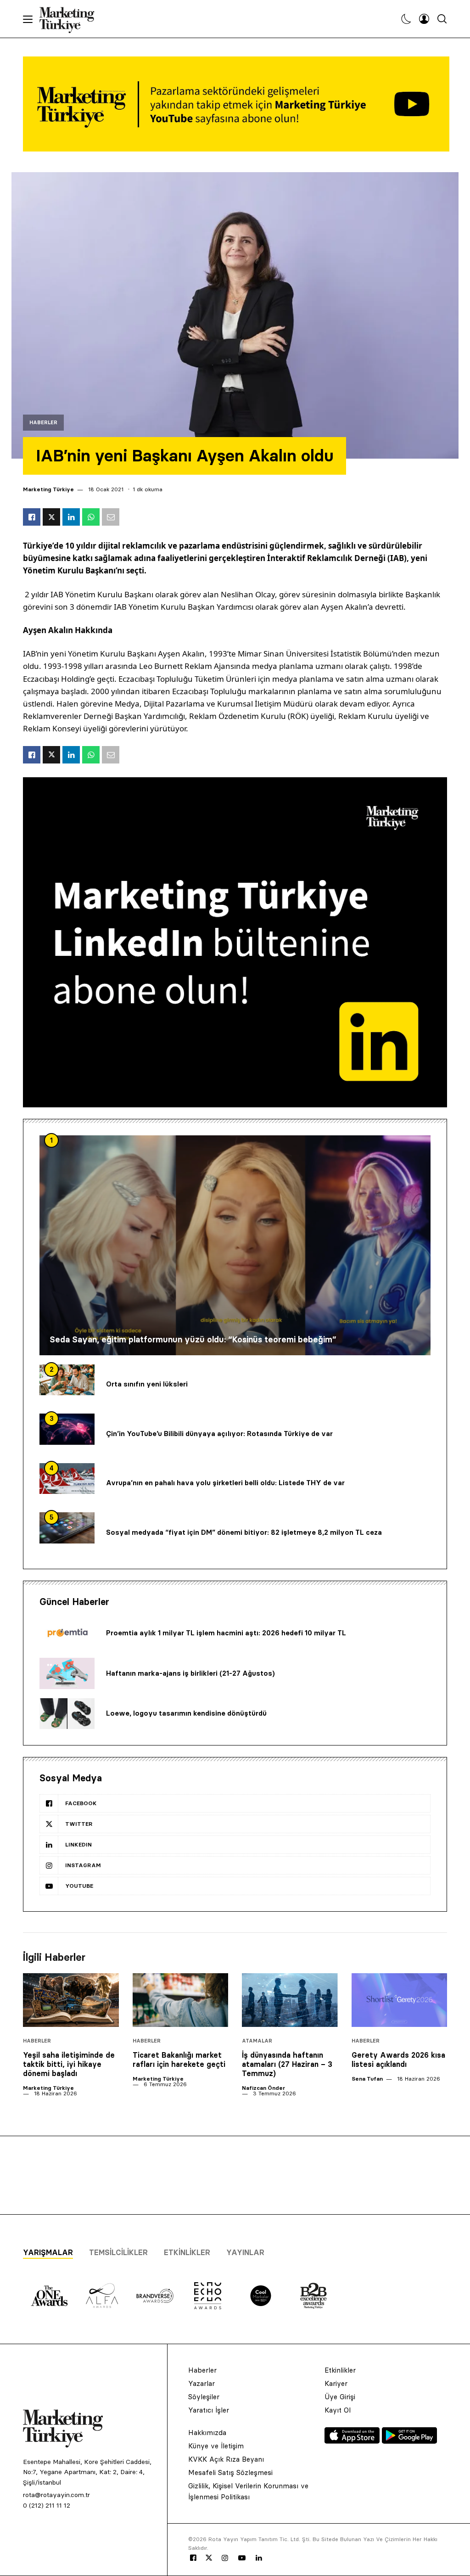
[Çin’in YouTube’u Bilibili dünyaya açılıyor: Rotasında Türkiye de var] (67, 1429)
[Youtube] (242, 2558)
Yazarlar (201, 2383)
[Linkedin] (259, 2558)
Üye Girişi (340, 2397)
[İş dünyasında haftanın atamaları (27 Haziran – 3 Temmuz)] (290, 2000)
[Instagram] (224, 2558)
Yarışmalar (48, 2252)
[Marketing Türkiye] (70, 19)
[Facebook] (193, 2558)
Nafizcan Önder (263, 2088)
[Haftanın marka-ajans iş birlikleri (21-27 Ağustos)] (67, 1673)
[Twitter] (209, 2558)
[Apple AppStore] (353, 2441)
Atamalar (257, 2041)
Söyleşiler (204, 2397)
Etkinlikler (187, 2252)
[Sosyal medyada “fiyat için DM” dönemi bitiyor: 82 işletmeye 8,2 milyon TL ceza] (67, 1528)
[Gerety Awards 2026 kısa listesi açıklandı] (400, 2000)
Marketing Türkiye (48, 489)
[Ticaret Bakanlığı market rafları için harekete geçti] (181, 2000)
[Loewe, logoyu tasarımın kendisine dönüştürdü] (67, 1714)
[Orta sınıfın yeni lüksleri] (67, 1380)
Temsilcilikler (118, 2252)
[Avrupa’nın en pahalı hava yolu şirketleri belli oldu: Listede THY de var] (67, 1479)
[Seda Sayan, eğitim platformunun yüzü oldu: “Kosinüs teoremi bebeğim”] (235, 1245)
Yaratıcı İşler (209, 2410)
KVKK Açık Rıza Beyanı (226, 2459)
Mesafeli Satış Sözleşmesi (230, 2472)
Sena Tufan (367, 2079)
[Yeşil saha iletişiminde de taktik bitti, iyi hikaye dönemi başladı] (71, 2000)
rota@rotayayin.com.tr (56, 2495)
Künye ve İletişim (216, 2446)
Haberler (43, 423)
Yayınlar (245, 2252)
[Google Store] (409, 2441)
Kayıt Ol (338, 2410)
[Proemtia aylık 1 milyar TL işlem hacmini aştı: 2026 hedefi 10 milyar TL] (67, 1633)
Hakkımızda (207, 2433)
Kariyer (336, 2383)
